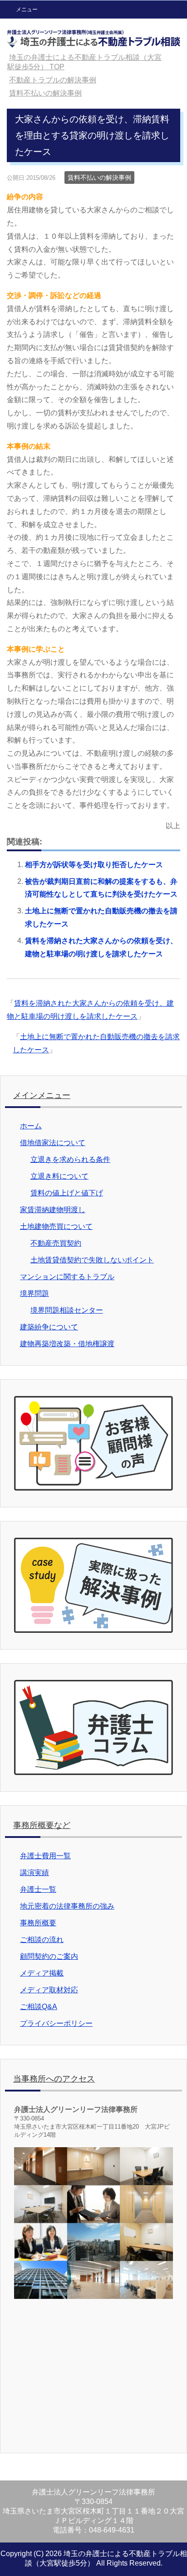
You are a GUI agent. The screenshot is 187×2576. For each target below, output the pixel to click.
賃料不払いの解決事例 (99, 177)
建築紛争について (49, 1327)
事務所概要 (38, 1923)
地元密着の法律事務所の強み (67, 1906)
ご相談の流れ (42, 1940)
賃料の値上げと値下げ (67, 1193)
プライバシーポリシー (56, 2023)
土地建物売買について (56, 1226)
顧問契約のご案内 (49, 1956)
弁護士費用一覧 (45, 1856)
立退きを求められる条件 (70, 1159)
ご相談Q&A (39, 2007)
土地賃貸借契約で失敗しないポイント (92, 1260)
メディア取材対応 (49, 1990)
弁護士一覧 (38, 1889)
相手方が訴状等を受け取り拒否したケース (94, 865)
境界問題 (34, 1293)
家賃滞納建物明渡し (53, 1210)
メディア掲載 (42, 1973)
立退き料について (59, 1176)
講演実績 (34, 1873)
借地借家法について (53, 1143)
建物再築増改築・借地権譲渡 (67, 1344)
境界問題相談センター (67, 1310)
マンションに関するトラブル (67, 1277)
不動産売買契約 (56, 1243)
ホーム (31, 1126)
